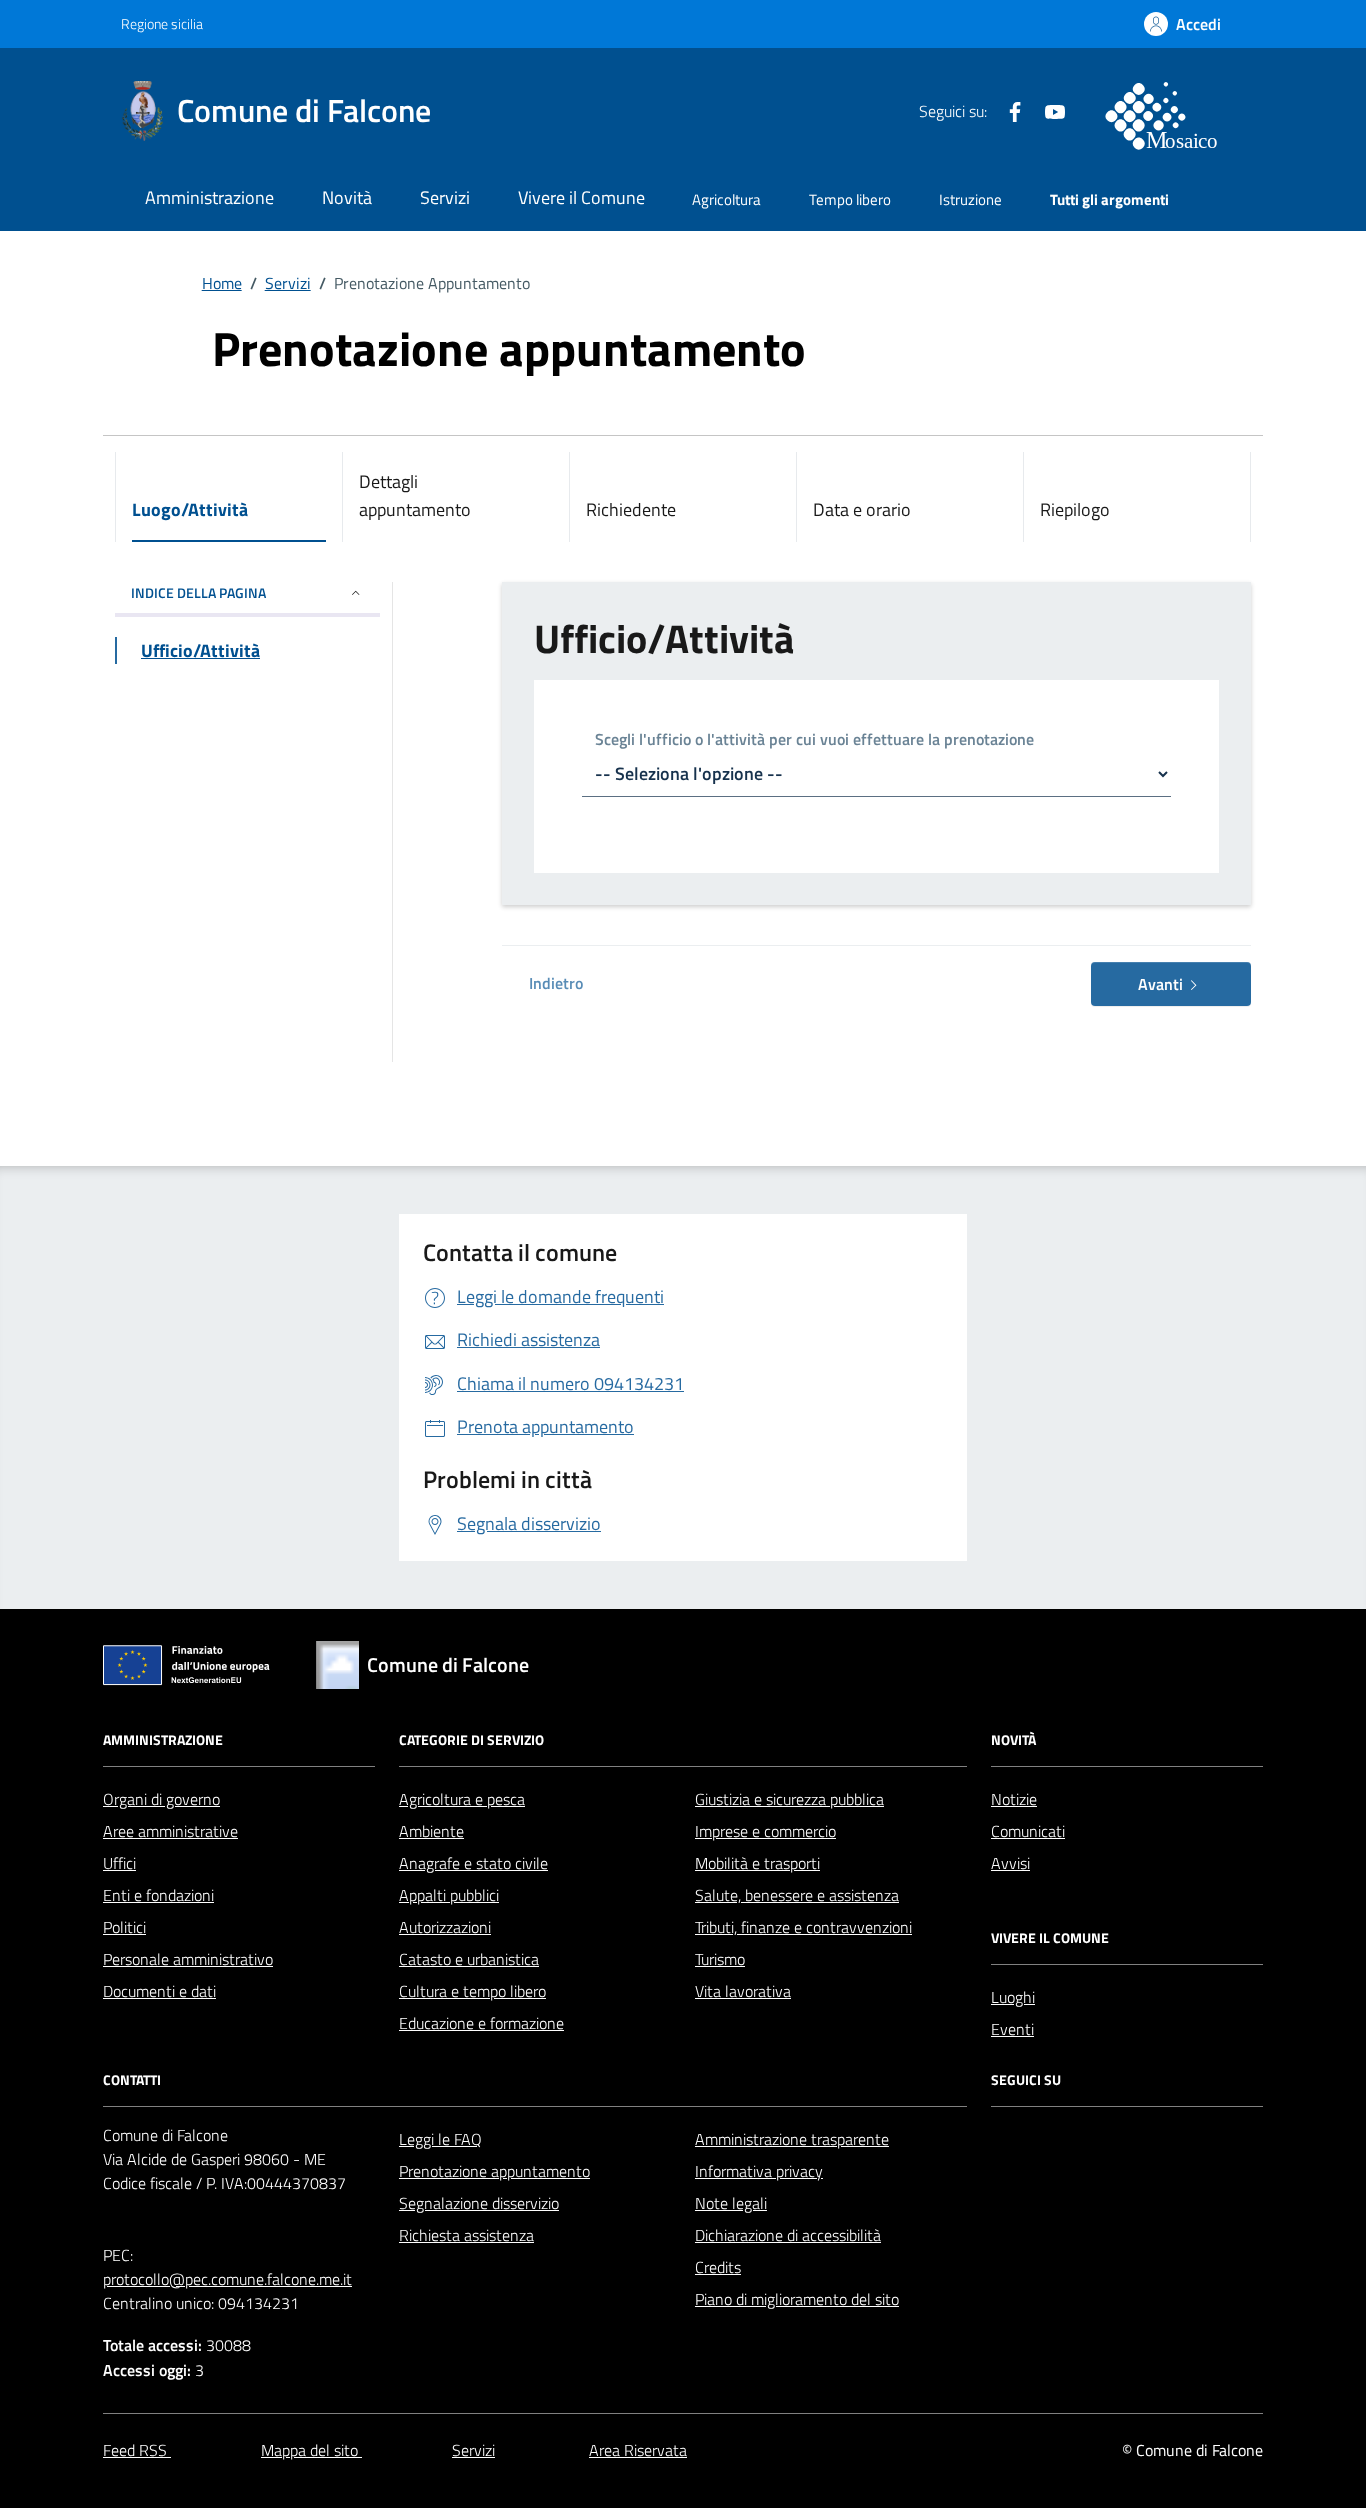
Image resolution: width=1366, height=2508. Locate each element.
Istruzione (970, 199)
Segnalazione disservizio (479, 2203)
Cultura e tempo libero (472, 1991)
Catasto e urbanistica (469, 1959)
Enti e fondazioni (158, 1895)
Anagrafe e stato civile (473, 1863)
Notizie (1014, 1799)
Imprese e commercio (765, 1831)
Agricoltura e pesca (462, 1799)
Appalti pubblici (449, 1895)
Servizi (445, 197)
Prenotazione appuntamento (494, 2171)
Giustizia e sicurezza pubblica (789, 1799)
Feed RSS (137, 2450)
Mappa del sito (311, 2450)
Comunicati (1028, 1831)
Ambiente (431, 1831)
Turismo (720, 1959)
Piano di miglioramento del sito (797, 2299)
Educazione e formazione (481, 2023)
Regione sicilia (162, 23)
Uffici (119, 1863)
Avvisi (1010, 1863)
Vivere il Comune (581, 197)
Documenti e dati (159, 1991)
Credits (718, 2267)
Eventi (1012, 2029)
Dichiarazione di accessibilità (788, 2235)
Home (222, 283)
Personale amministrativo (188, 1959)
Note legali (731, 2203)
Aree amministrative (170, 1831)
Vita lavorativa (743, 1991)
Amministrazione (209, 197)
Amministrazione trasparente (792, 2139)
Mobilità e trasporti (757, 1863)
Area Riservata (638, 2450)
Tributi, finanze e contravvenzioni (803, 1927)
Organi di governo (161, 1799)
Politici (124, 1927)
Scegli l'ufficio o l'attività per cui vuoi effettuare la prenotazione (814, 740)
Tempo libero (850, 199)
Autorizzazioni (445, 1927)
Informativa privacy (759, 2171)
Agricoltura (726, 199)
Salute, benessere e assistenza (797, 1895)
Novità (347, 197)
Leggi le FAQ (440, 2139)
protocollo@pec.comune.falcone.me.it (227, 2279)
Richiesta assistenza (466, 2235)
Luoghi (1013, 1997)
